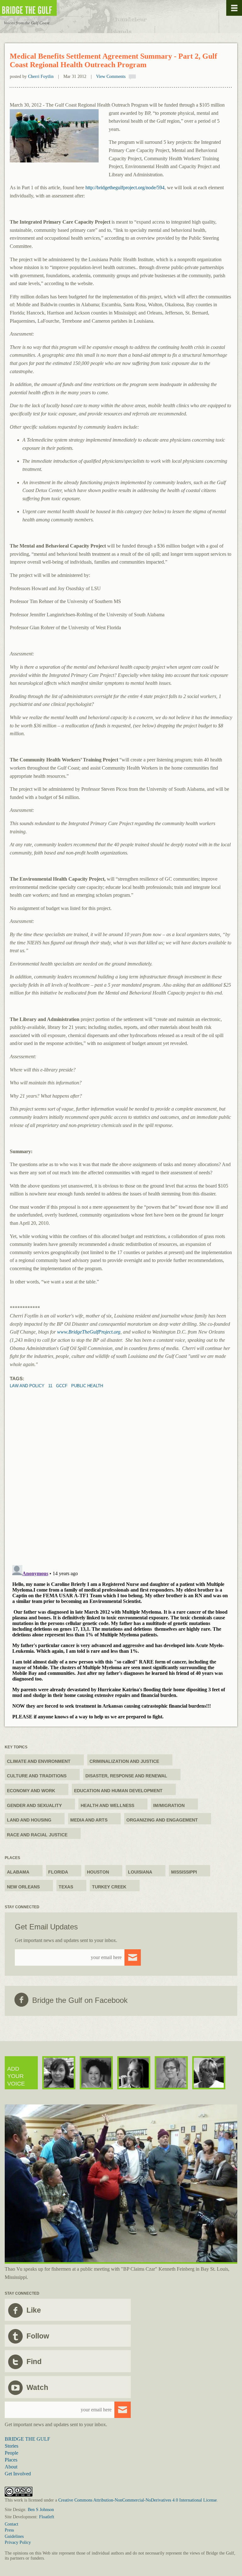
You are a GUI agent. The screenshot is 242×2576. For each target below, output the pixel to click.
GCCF (62, 1386)
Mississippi (184, 1872)
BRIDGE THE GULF (27, 2439)
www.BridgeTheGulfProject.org (89, 1332)
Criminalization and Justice (124, 1761)
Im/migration (169, 1805)
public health (87, 1386)
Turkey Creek (109, 1887)
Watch (37, 2387)
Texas (66, 1887)
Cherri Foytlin (41, 76)
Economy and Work (31, 1791)
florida (58, 1872)
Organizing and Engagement (162, 1820)
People (12, 2453)
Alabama (18, 1872)
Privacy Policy (18, 2542)
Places (11, 2460)
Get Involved (18, 2474)
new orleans (23, 1887)
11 (50, 1386)
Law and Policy (27, 1386)
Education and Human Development (118, 1791)
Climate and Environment (39, 1761)
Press (9, 2530)
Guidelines (14, 2536)
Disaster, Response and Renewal (126, 1776)
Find (34, 2362)
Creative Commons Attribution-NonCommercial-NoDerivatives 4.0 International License (138, 2500)
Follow (38, 2336)
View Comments (111, 76)
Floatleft (47, 2517)
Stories (12, 2446)
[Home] (47, 8)
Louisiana (140, 1872)
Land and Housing (29, 1820)
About (11, 2467)
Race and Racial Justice (37, 1835)
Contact (12, 2524)
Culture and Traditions (37, 1776)
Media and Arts (89, 1820)
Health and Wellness (107, 1805)
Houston (98, 1872)
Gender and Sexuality (34, 1805)
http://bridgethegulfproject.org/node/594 (125, 188)
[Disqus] (121, 1467)
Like (34, 2310)
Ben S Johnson (41, 2510)
